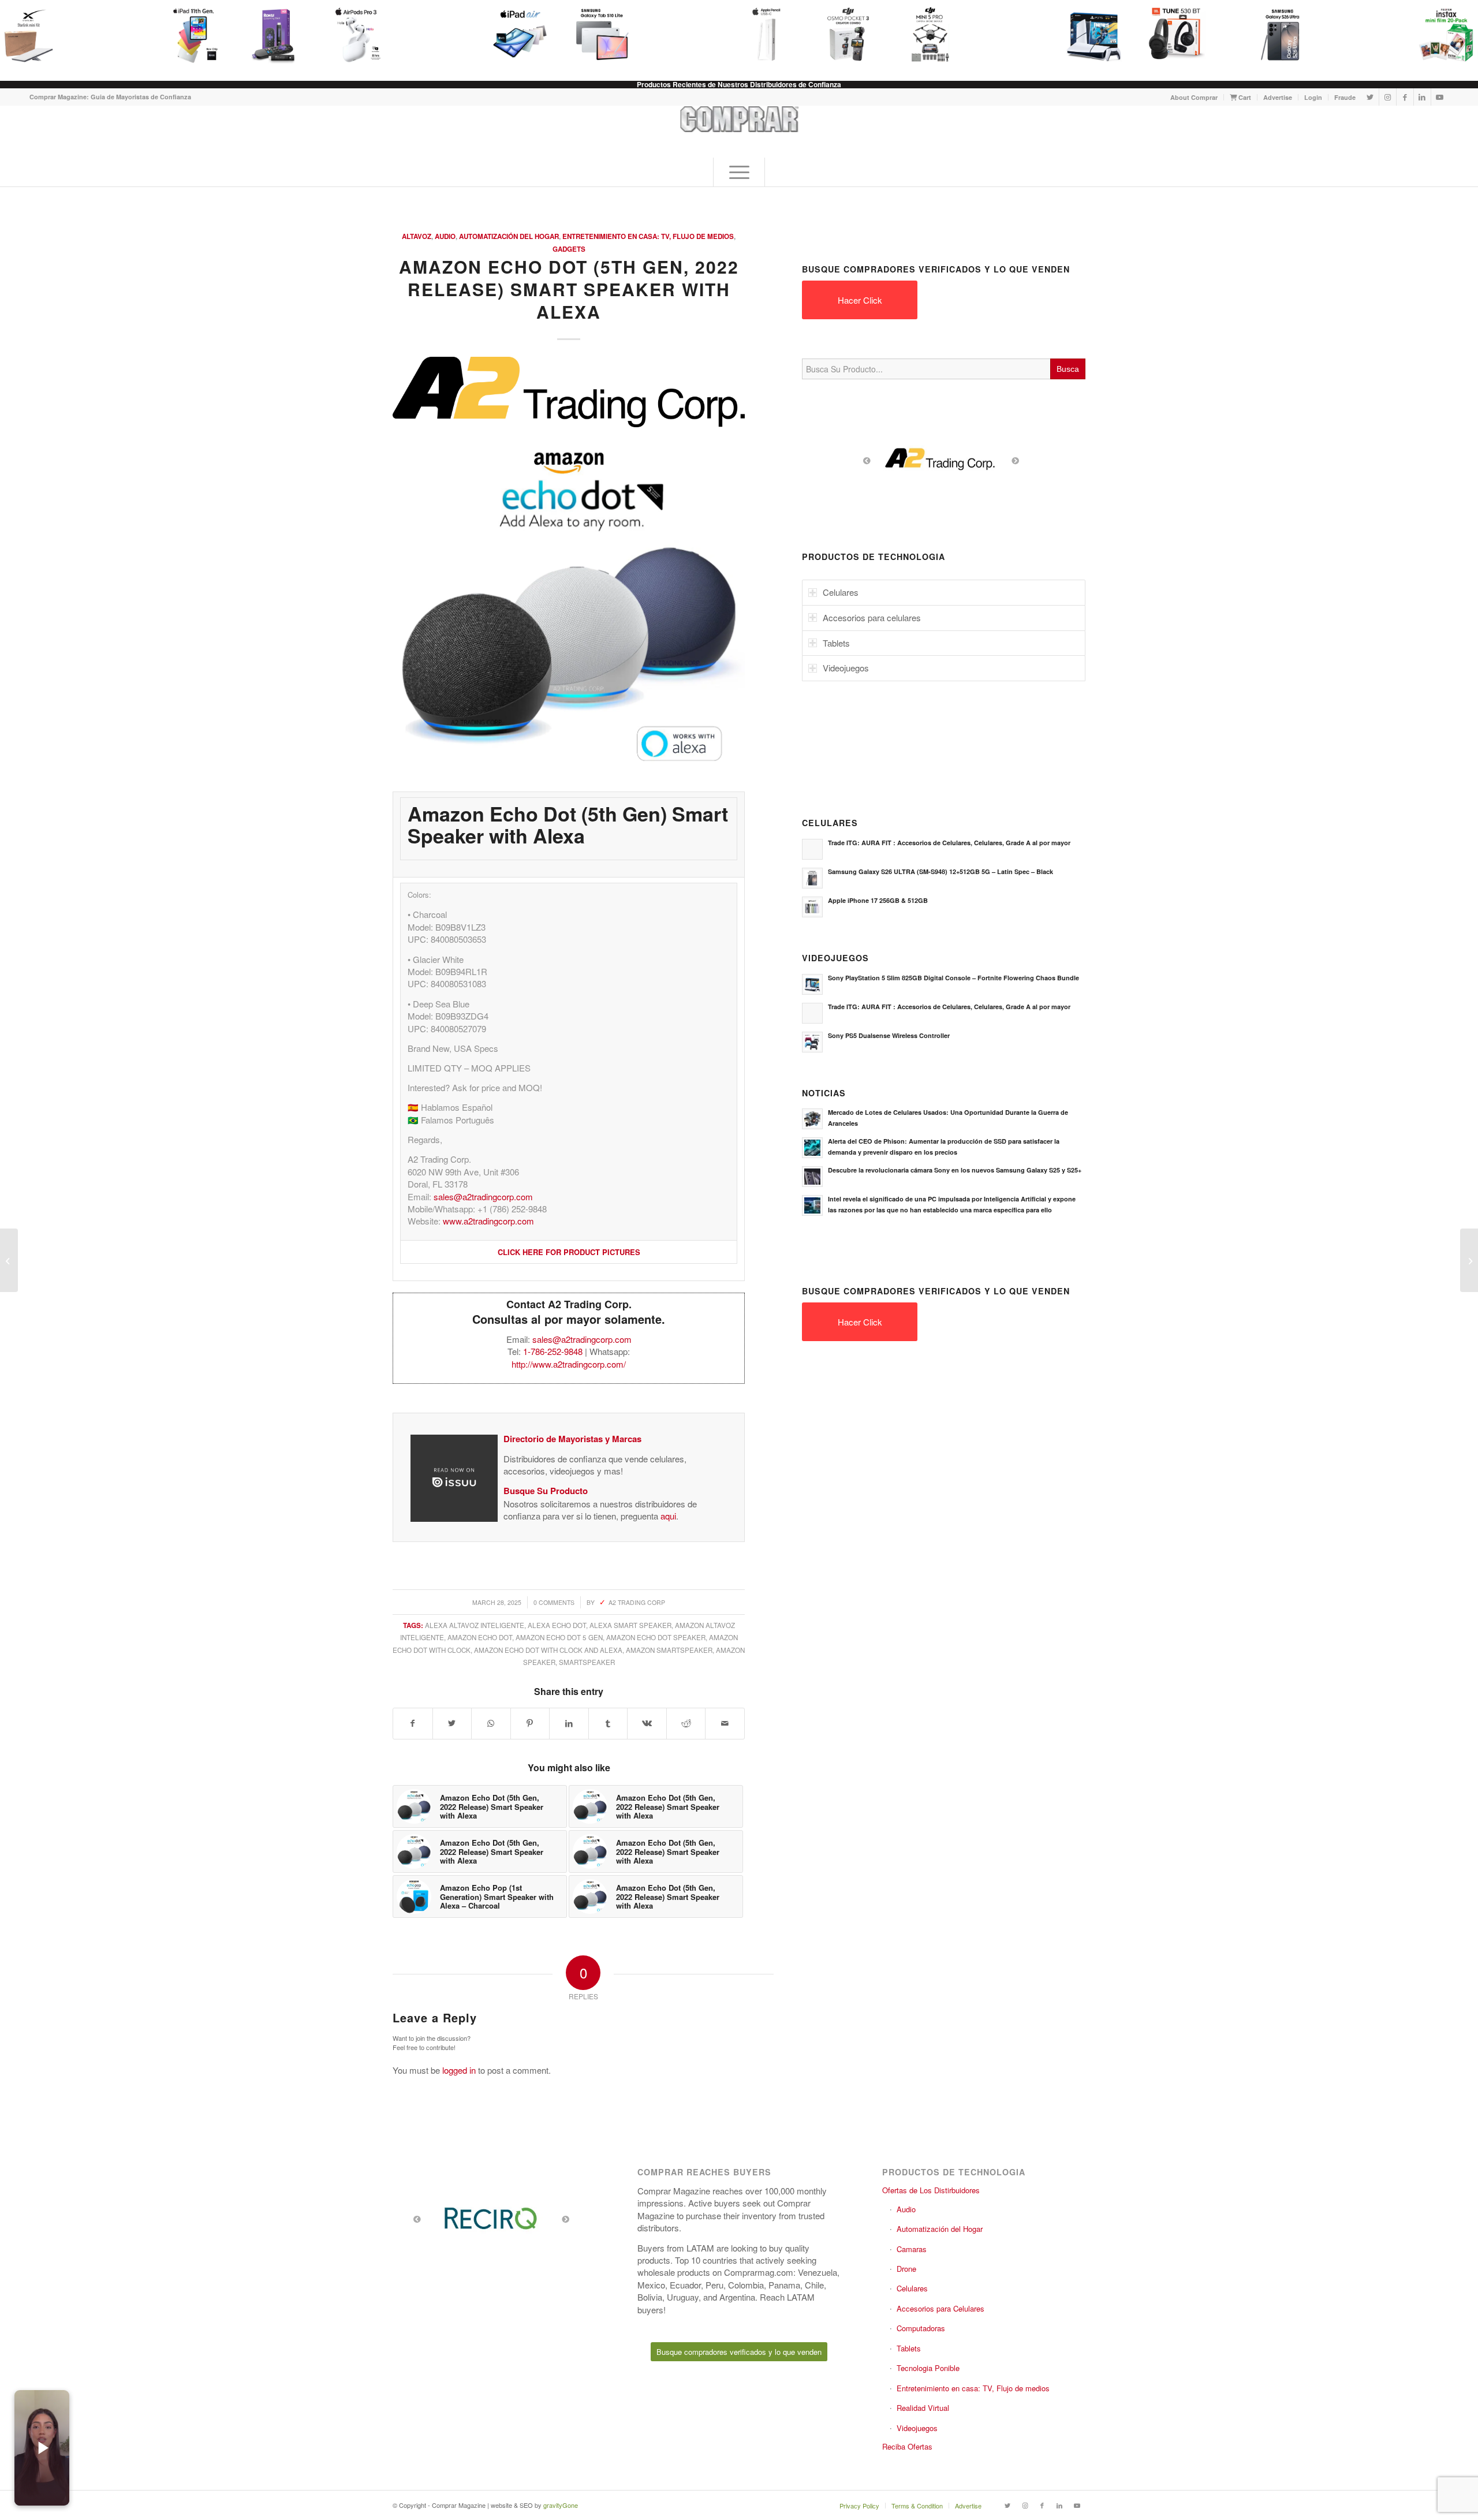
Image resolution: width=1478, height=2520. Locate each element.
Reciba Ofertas (907, 2446)
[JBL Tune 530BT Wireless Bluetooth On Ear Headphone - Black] (1169, 35)
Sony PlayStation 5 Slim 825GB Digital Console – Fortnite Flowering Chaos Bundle (953, 978)
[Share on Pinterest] (530, 1723)
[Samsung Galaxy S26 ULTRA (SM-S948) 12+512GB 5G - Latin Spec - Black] (1275, 35)
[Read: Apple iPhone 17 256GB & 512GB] (812, 907)
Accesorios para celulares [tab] (872, 617)
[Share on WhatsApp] (491, 1723)
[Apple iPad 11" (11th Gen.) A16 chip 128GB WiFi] (185, 35)
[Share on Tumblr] (608, 1723)
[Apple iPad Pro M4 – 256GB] (9, 1260)
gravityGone (561, 2505)
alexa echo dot (557, 1625)
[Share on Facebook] (413, 1723)
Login (1313, 97)
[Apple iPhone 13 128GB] (1469, 1260)
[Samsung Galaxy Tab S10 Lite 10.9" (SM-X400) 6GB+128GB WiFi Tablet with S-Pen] (595, 35)
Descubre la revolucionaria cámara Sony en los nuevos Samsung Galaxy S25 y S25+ (955, 1170)
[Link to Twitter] (1370, 97)
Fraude (1345, 97)
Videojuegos (917, 2428)
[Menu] (739, 172)
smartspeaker (587, 1662)
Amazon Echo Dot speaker (656, 1637)
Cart (1244, 97)
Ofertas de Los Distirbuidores (931, 2190)
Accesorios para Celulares (940, 2308)
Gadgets (569, 249)
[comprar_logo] (739, 132)
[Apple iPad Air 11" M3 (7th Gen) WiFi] (513, 35)
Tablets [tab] (836, 643)
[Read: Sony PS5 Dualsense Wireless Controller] (812, 1042)
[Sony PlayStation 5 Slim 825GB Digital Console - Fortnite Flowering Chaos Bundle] (1087, 35)
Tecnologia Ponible (928, 2368)
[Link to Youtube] (1440, 97)
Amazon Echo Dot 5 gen (559, 1637)
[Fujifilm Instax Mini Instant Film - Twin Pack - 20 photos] (1439, 35)
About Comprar (1194, 97)
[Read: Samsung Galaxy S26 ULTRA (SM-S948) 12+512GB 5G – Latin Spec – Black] (812, 878)
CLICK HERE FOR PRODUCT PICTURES (569, 1252)
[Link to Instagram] (1388, 97)
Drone (906, 2269)
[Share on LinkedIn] (569, 1723)
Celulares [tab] (841, 592)
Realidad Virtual (923, 2408)
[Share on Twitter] (452, 1723)
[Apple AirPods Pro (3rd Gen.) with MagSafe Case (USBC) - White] (349, 35)
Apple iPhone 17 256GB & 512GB (878, 900)
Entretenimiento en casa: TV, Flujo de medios (648, 236)
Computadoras (921, 2328)
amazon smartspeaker (669, 1650)
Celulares (912, 2288)
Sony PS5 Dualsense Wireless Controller (889, 1035)
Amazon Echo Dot (480, 1637)
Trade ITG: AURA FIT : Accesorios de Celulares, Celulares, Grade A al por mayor (949, 843)
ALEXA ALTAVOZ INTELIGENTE (475, 1625)
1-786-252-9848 (553, 1351)
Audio (445, 236)
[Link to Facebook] (1405, 97)
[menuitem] (1194, 97)
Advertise (1278, 97)
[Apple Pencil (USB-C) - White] (759, 35)
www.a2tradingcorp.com (488, 1221)
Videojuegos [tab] (846, 668)
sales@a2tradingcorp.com (483, 1196)
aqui (668, 1516)
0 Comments (554, 1602)
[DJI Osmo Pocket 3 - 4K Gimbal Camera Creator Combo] (841, 35)
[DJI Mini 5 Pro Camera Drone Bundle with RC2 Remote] (923, 35)
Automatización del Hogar (509, 236)
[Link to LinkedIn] (1422, 97)
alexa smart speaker (630, 1625)
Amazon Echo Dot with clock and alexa (548, 1650)
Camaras (912, 2249)
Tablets (909, 2348)
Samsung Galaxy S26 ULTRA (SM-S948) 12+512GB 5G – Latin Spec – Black (940, 871)
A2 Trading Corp (637, 1602)
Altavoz (417, 236)
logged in (459, 2070)
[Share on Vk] (647, 1723)
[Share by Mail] (725, 1723)
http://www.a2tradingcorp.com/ (569, 1364)
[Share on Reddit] (686, 1723)
